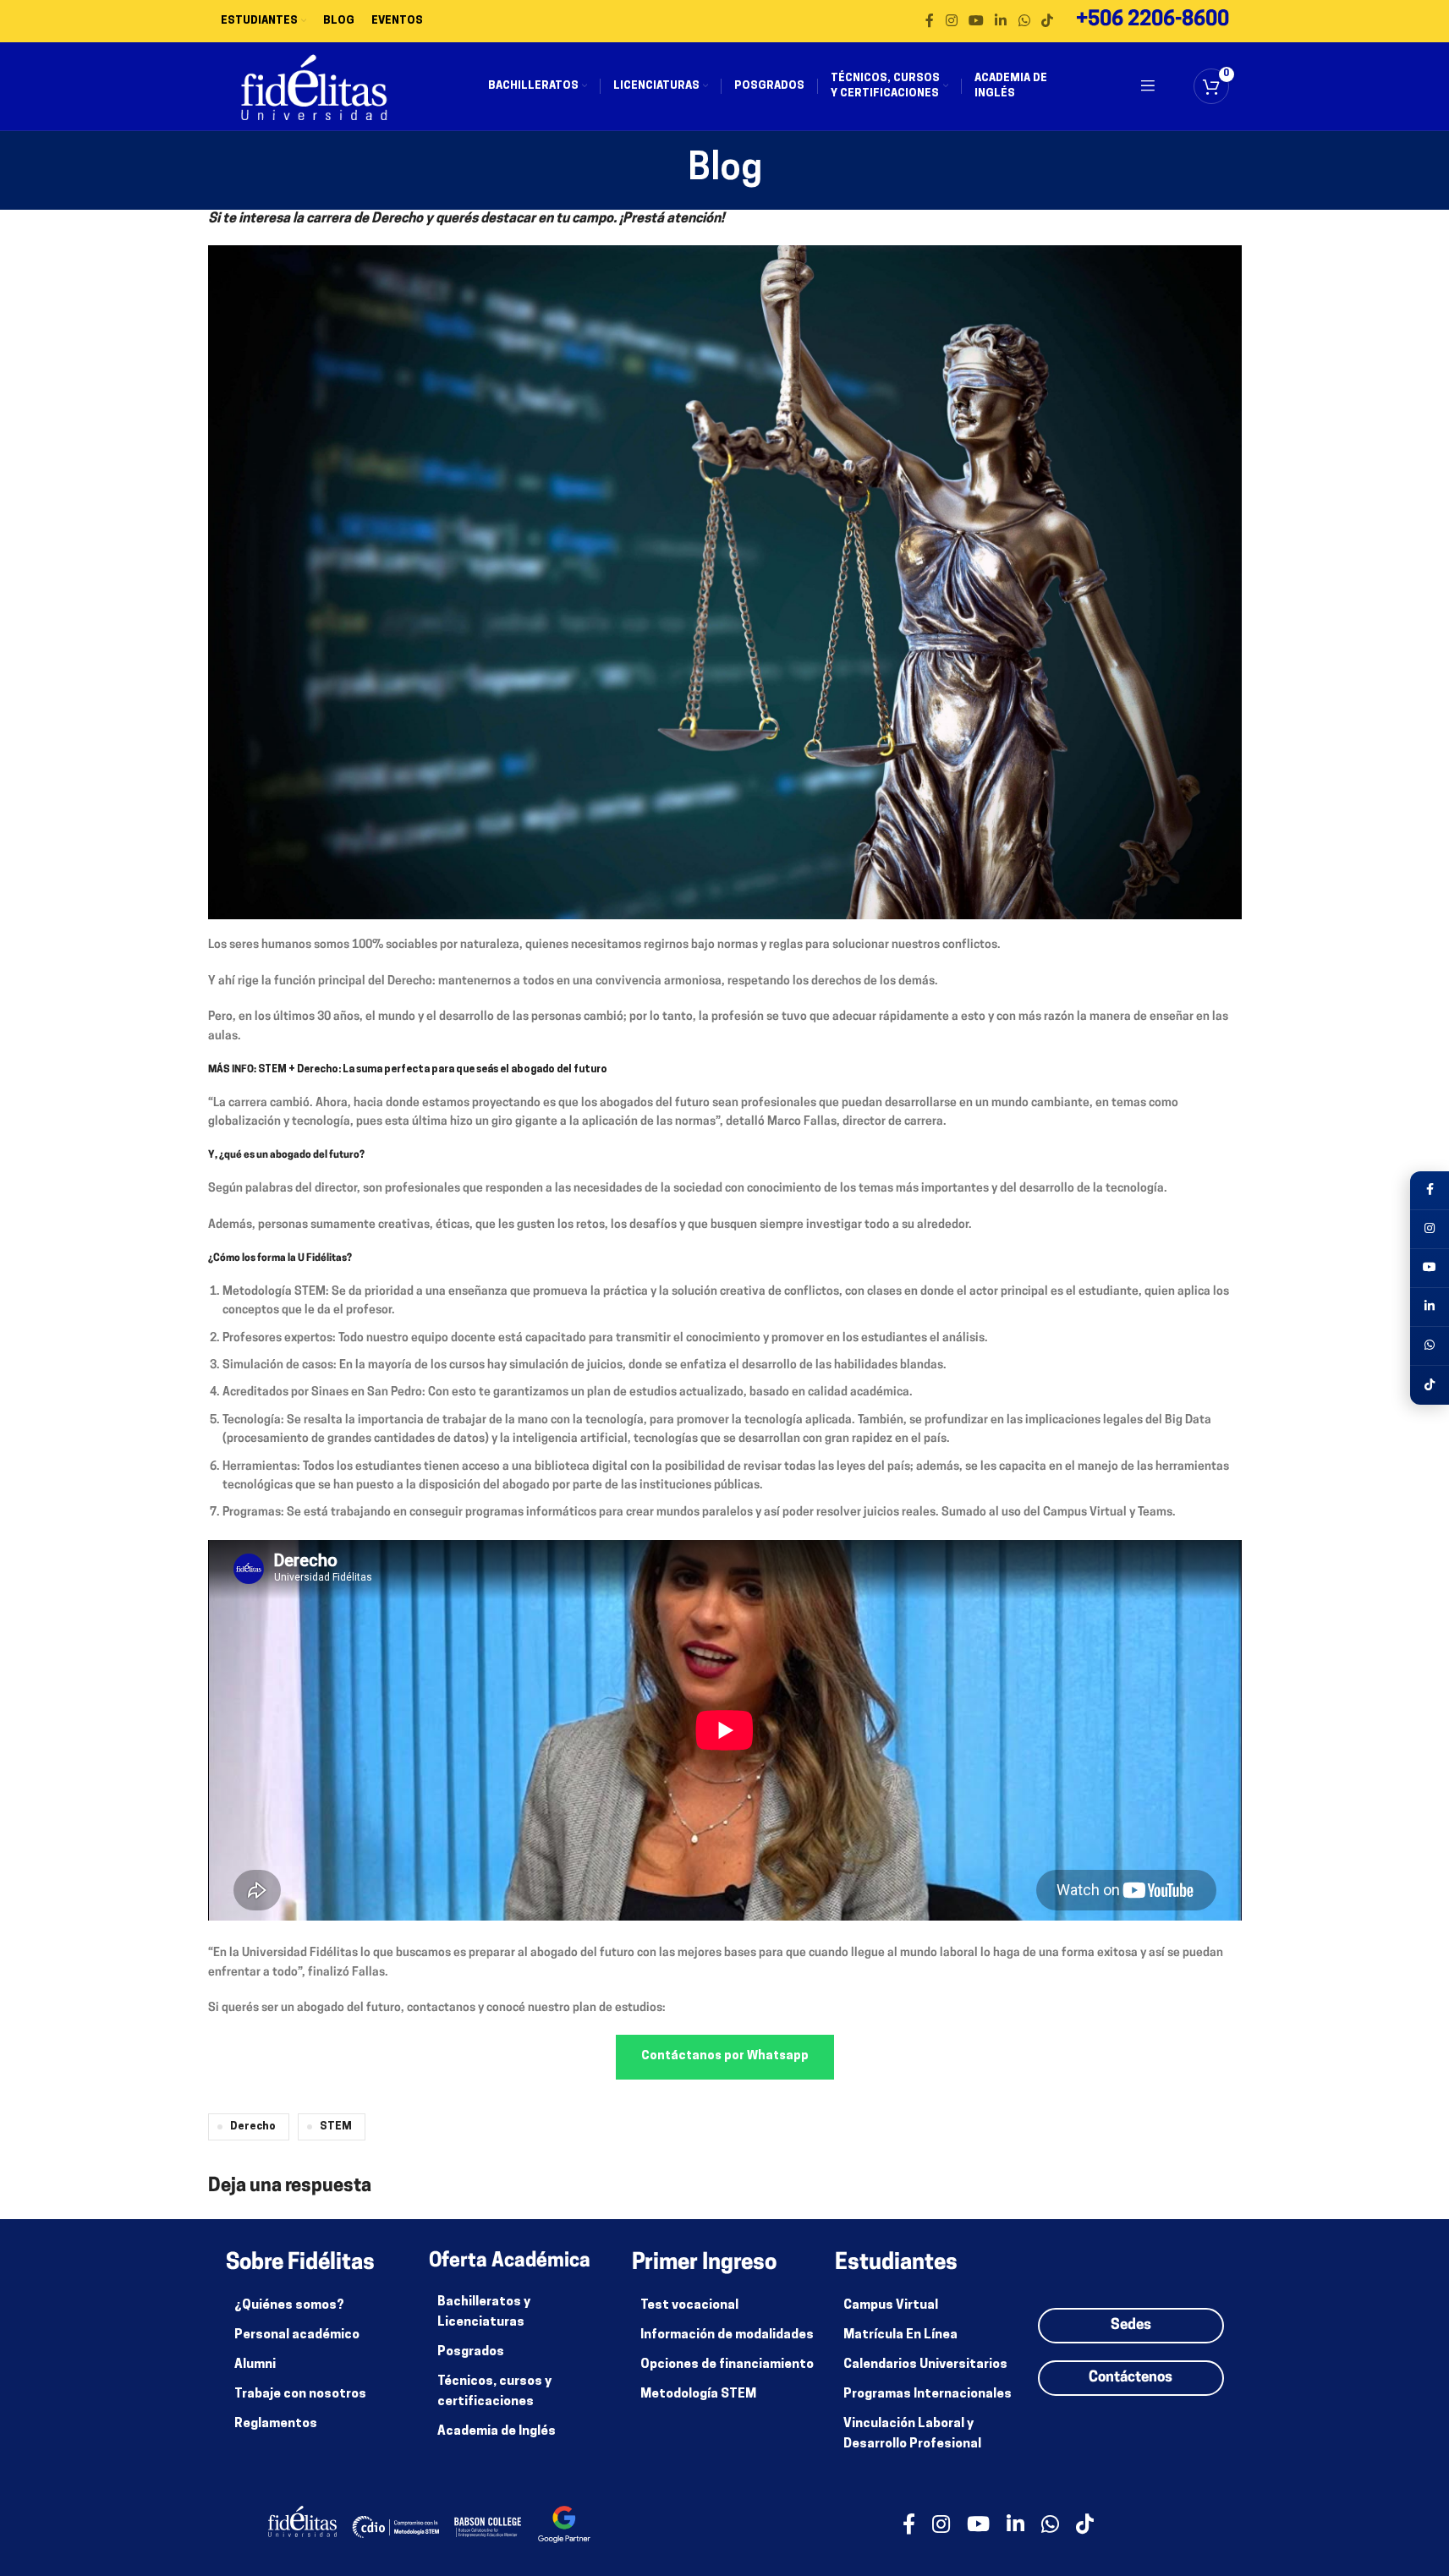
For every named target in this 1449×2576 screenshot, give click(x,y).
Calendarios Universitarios (925, 2365)
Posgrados (471, 2352)
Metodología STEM (698, 2395)
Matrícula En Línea (900, 2335)
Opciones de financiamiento (727, 2365)
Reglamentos (276, 2424)
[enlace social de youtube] (976, 21)
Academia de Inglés (497, 2432)
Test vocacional (689, 2306)
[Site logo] (314, 87)
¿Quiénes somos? (289, 2306)
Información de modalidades (727, 2335)
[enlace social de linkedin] (1001, 21)
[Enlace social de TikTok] (1047, 21)
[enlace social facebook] (930, 21)
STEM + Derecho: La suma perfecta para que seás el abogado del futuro (433, 1070)
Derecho (253, 2127)
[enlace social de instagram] (951, 21)
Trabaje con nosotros (300, 2395)
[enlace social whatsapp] (1024, 21)
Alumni (255, 2365)
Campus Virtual (891, 2306)
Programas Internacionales (928, 2395)
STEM (336, 2127)
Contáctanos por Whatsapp (725, 2056)
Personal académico (297, 2335)
